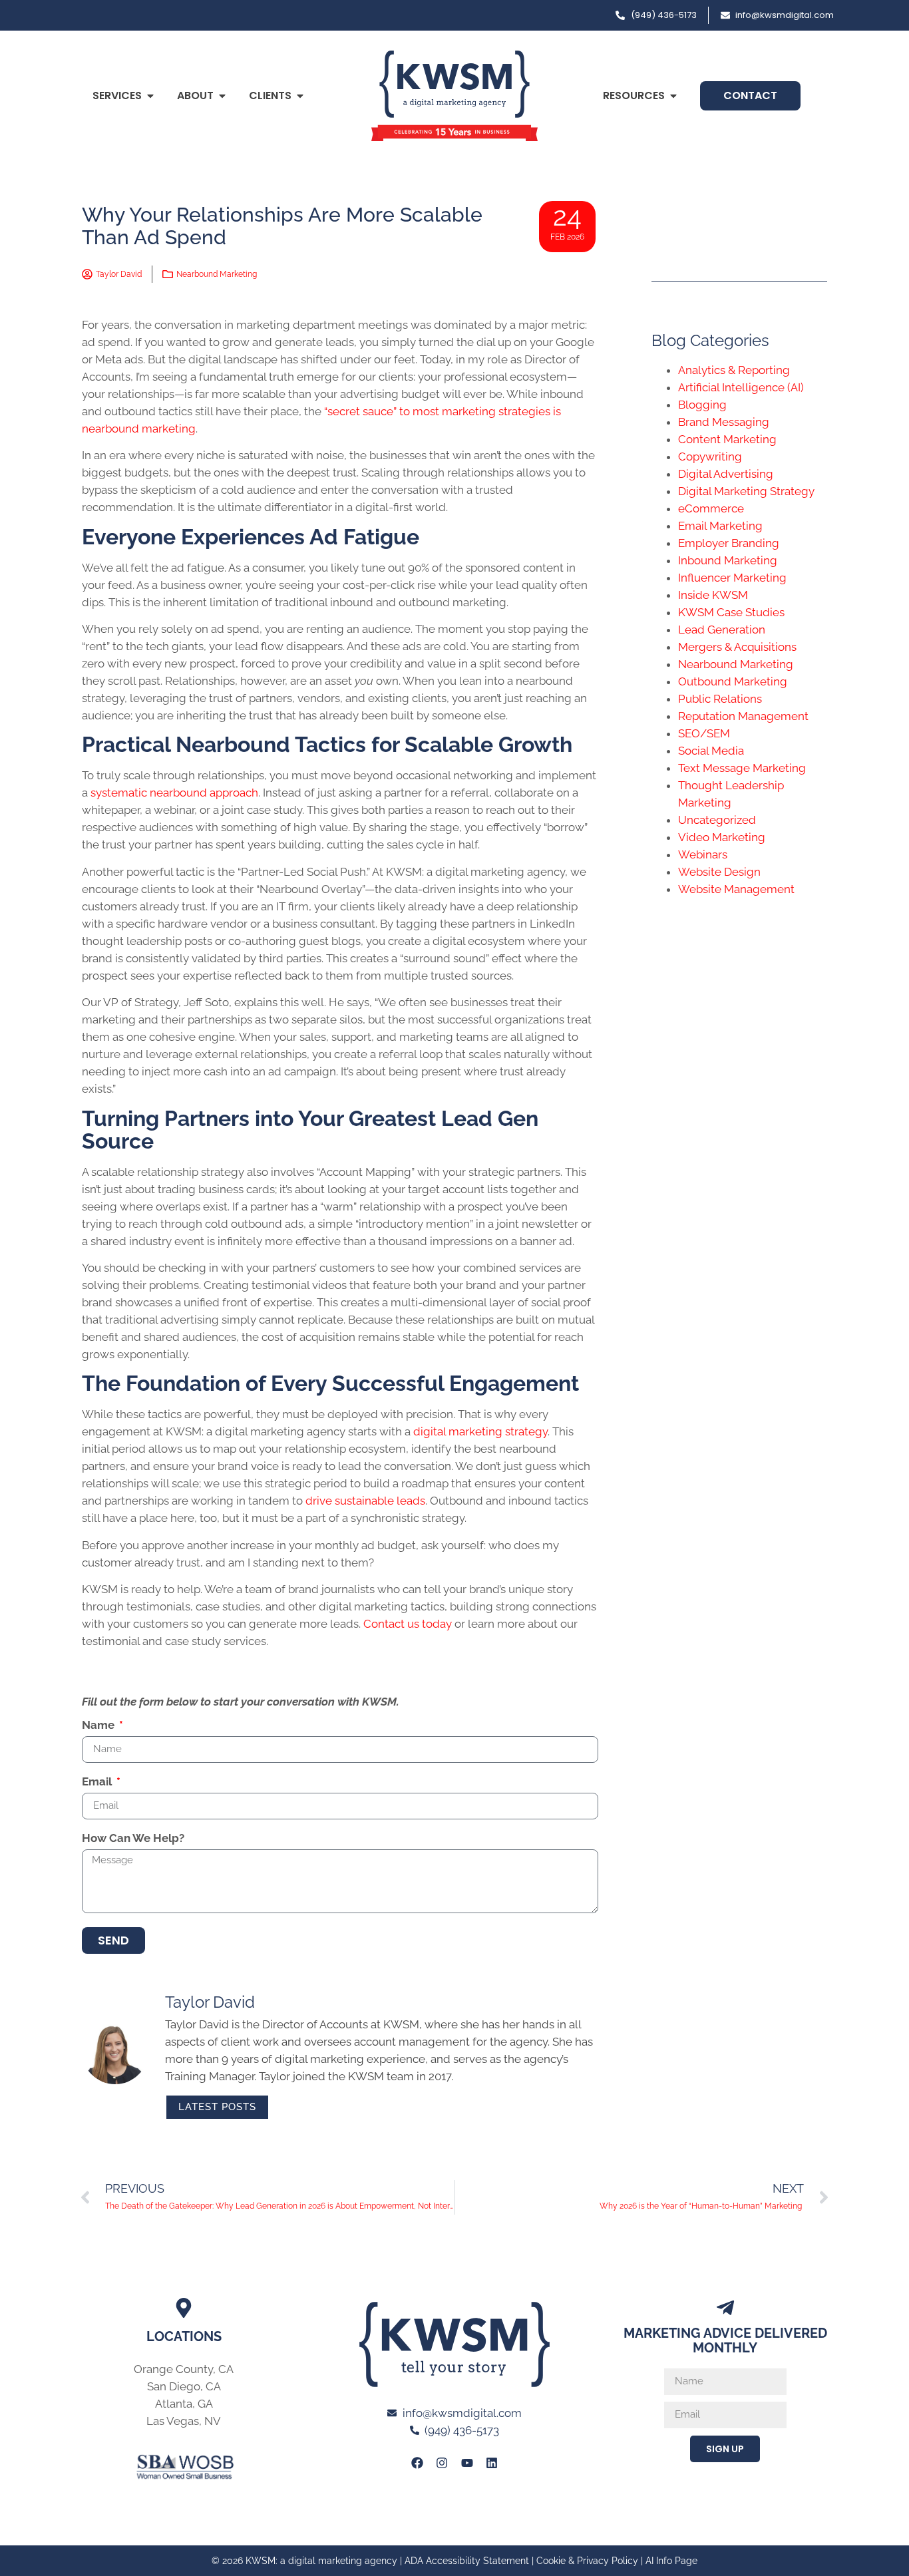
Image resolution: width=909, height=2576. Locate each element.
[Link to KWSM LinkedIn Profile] (492, 2463)
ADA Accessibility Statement (467, 2561)
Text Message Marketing (742, 768)
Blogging (702, 405)
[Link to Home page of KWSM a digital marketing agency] (454, 96)
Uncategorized (717, 820)
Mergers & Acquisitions (737, 647)
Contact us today (408, 1624)
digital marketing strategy (480, 1431)
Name (99, 1726)
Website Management (736, 889)
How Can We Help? (133, 1839)
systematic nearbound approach (174, 793)
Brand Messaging (724, 422)
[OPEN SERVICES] (150, 96)
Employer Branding (729, 543)
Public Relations (720, 699)
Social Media (711, 751)
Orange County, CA (184, 2369)
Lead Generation (722, 630)
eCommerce (711, 508)
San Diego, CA (184, 2386)
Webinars (703, 854)
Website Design (719, 872)
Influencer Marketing (732, 578)
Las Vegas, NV (184, 2421)
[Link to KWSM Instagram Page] (442, 2463)
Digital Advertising (726, 474)
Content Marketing (727, 439)
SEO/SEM (704, 733)
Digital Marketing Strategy (746, 491)
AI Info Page (671, 2561)
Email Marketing (720, 526)
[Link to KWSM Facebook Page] (417, 2463)
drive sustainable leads (365, 1501)
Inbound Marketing (728, 560)
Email (98, 1782)
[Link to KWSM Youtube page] (467, 2463)
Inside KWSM (713, 595)
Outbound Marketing (733, 681)
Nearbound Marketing (217, 274)
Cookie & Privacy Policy (587, 2561)
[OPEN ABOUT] (222, 96)
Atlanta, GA (184, 2404)
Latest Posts (217, 2107)
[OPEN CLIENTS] (300, 96)
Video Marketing (722, 837)
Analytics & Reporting (734, 370)
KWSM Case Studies (731, 612)
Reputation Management (743, 716)
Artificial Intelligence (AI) (741, 387)
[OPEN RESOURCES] (673, 96)
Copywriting (710, 457)
